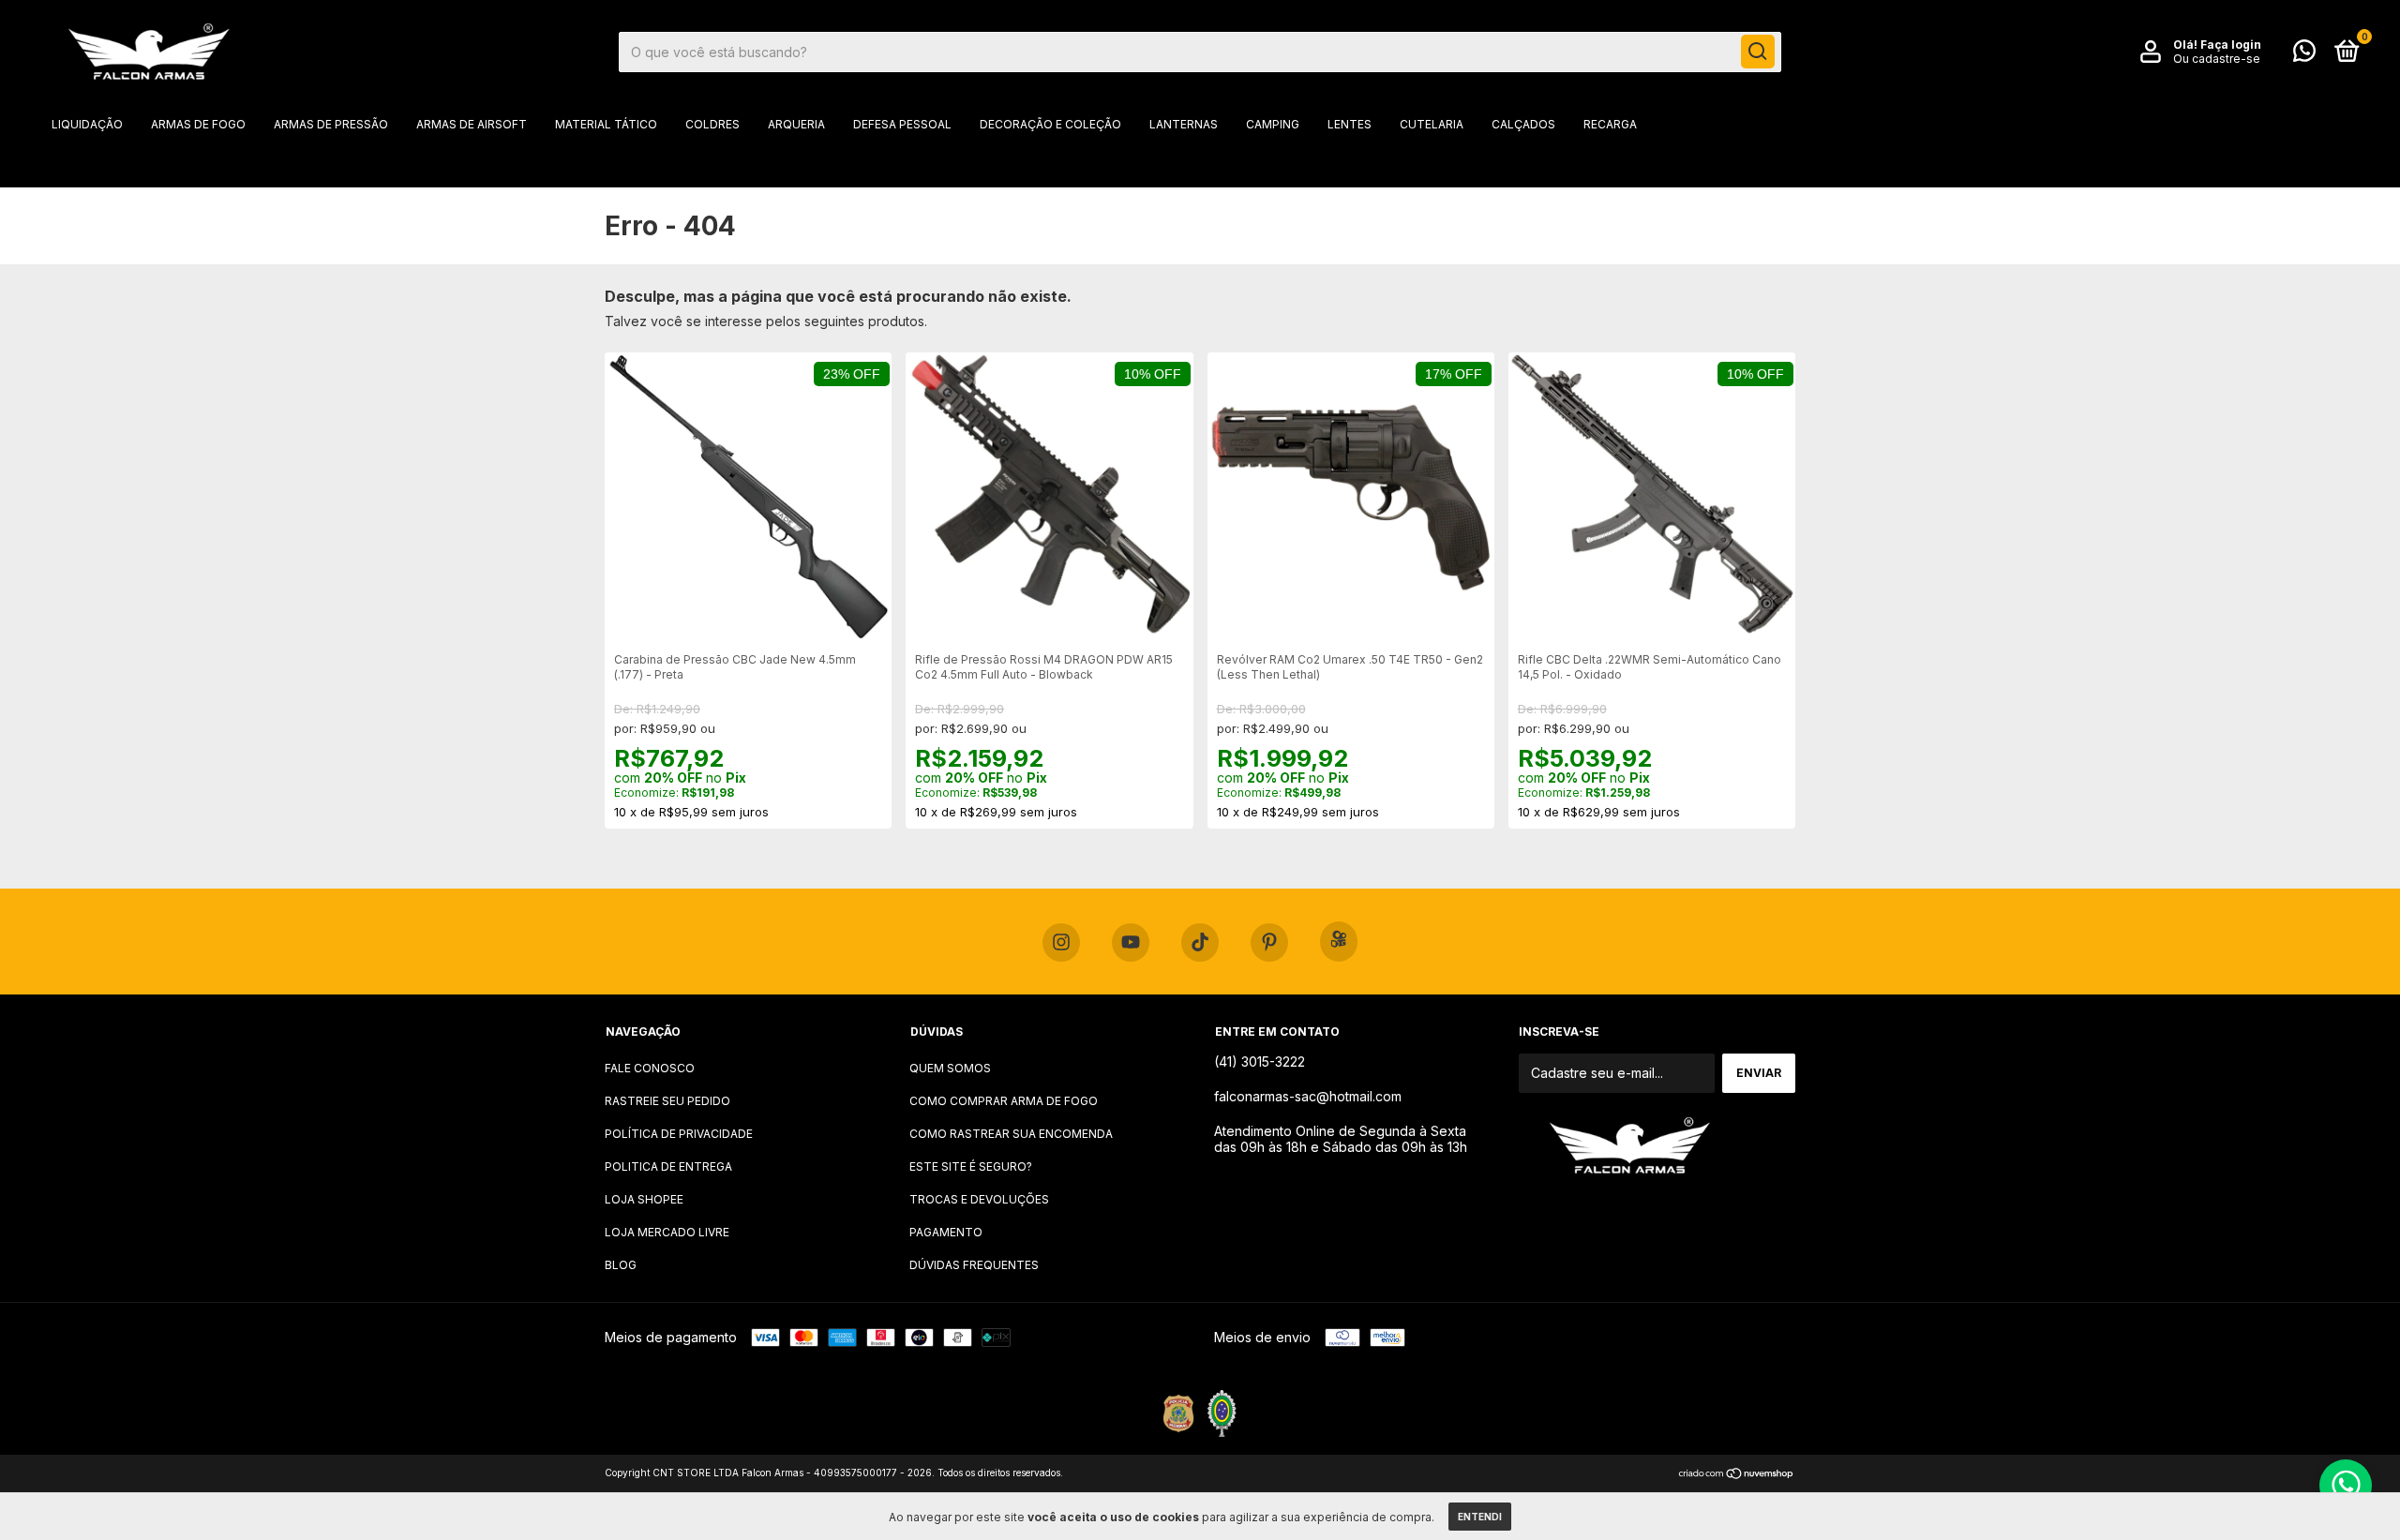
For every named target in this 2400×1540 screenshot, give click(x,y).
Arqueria (796, 124)
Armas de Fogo (198, 124)
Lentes (1350, 124)
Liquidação (87, 124)
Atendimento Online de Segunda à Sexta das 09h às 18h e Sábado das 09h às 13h (1341, 1139)
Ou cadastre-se (2217, 59)
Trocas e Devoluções (979, 1199)
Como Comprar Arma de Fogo (1004, 1101)
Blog (621, 1265)
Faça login (2231, 45)
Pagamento (946, 1232)
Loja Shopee (644, 1199)
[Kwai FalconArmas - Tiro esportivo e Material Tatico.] (1339, 942)
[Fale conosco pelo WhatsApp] (2304, 55)
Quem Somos (950, 1068)
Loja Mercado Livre (667, 1232)
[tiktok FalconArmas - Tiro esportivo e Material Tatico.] (1200, 943)
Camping (1273, 124)
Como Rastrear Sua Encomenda (1011, 1134)
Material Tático (606, 124)
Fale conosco (650, 1068)
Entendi (1480, 1517)
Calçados (1523, 124)
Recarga (1610, 124)
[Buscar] (1758, 52)
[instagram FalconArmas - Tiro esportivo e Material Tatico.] (1061, 943)
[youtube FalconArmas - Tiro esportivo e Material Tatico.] (1131, 943)
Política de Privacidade (679, 1134)
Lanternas (1184, 124)
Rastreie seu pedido (667, 1101)
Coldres (712, 124)
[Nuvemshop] (1737, 1475)
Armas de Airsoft (472, 124)
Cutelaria (1432, 124)
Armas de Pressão (331, 124)
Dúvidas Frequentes (974, 1265)
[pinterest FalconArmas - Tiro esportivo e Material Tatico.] (1269, 943)
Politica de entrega (668, 1166)
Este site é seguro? (971, 1166)
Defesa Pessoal (902, 124)
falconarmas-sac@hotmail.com (1308, 1096)
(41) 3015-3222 (1260, 1062)
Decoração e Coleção (1050, 124)
